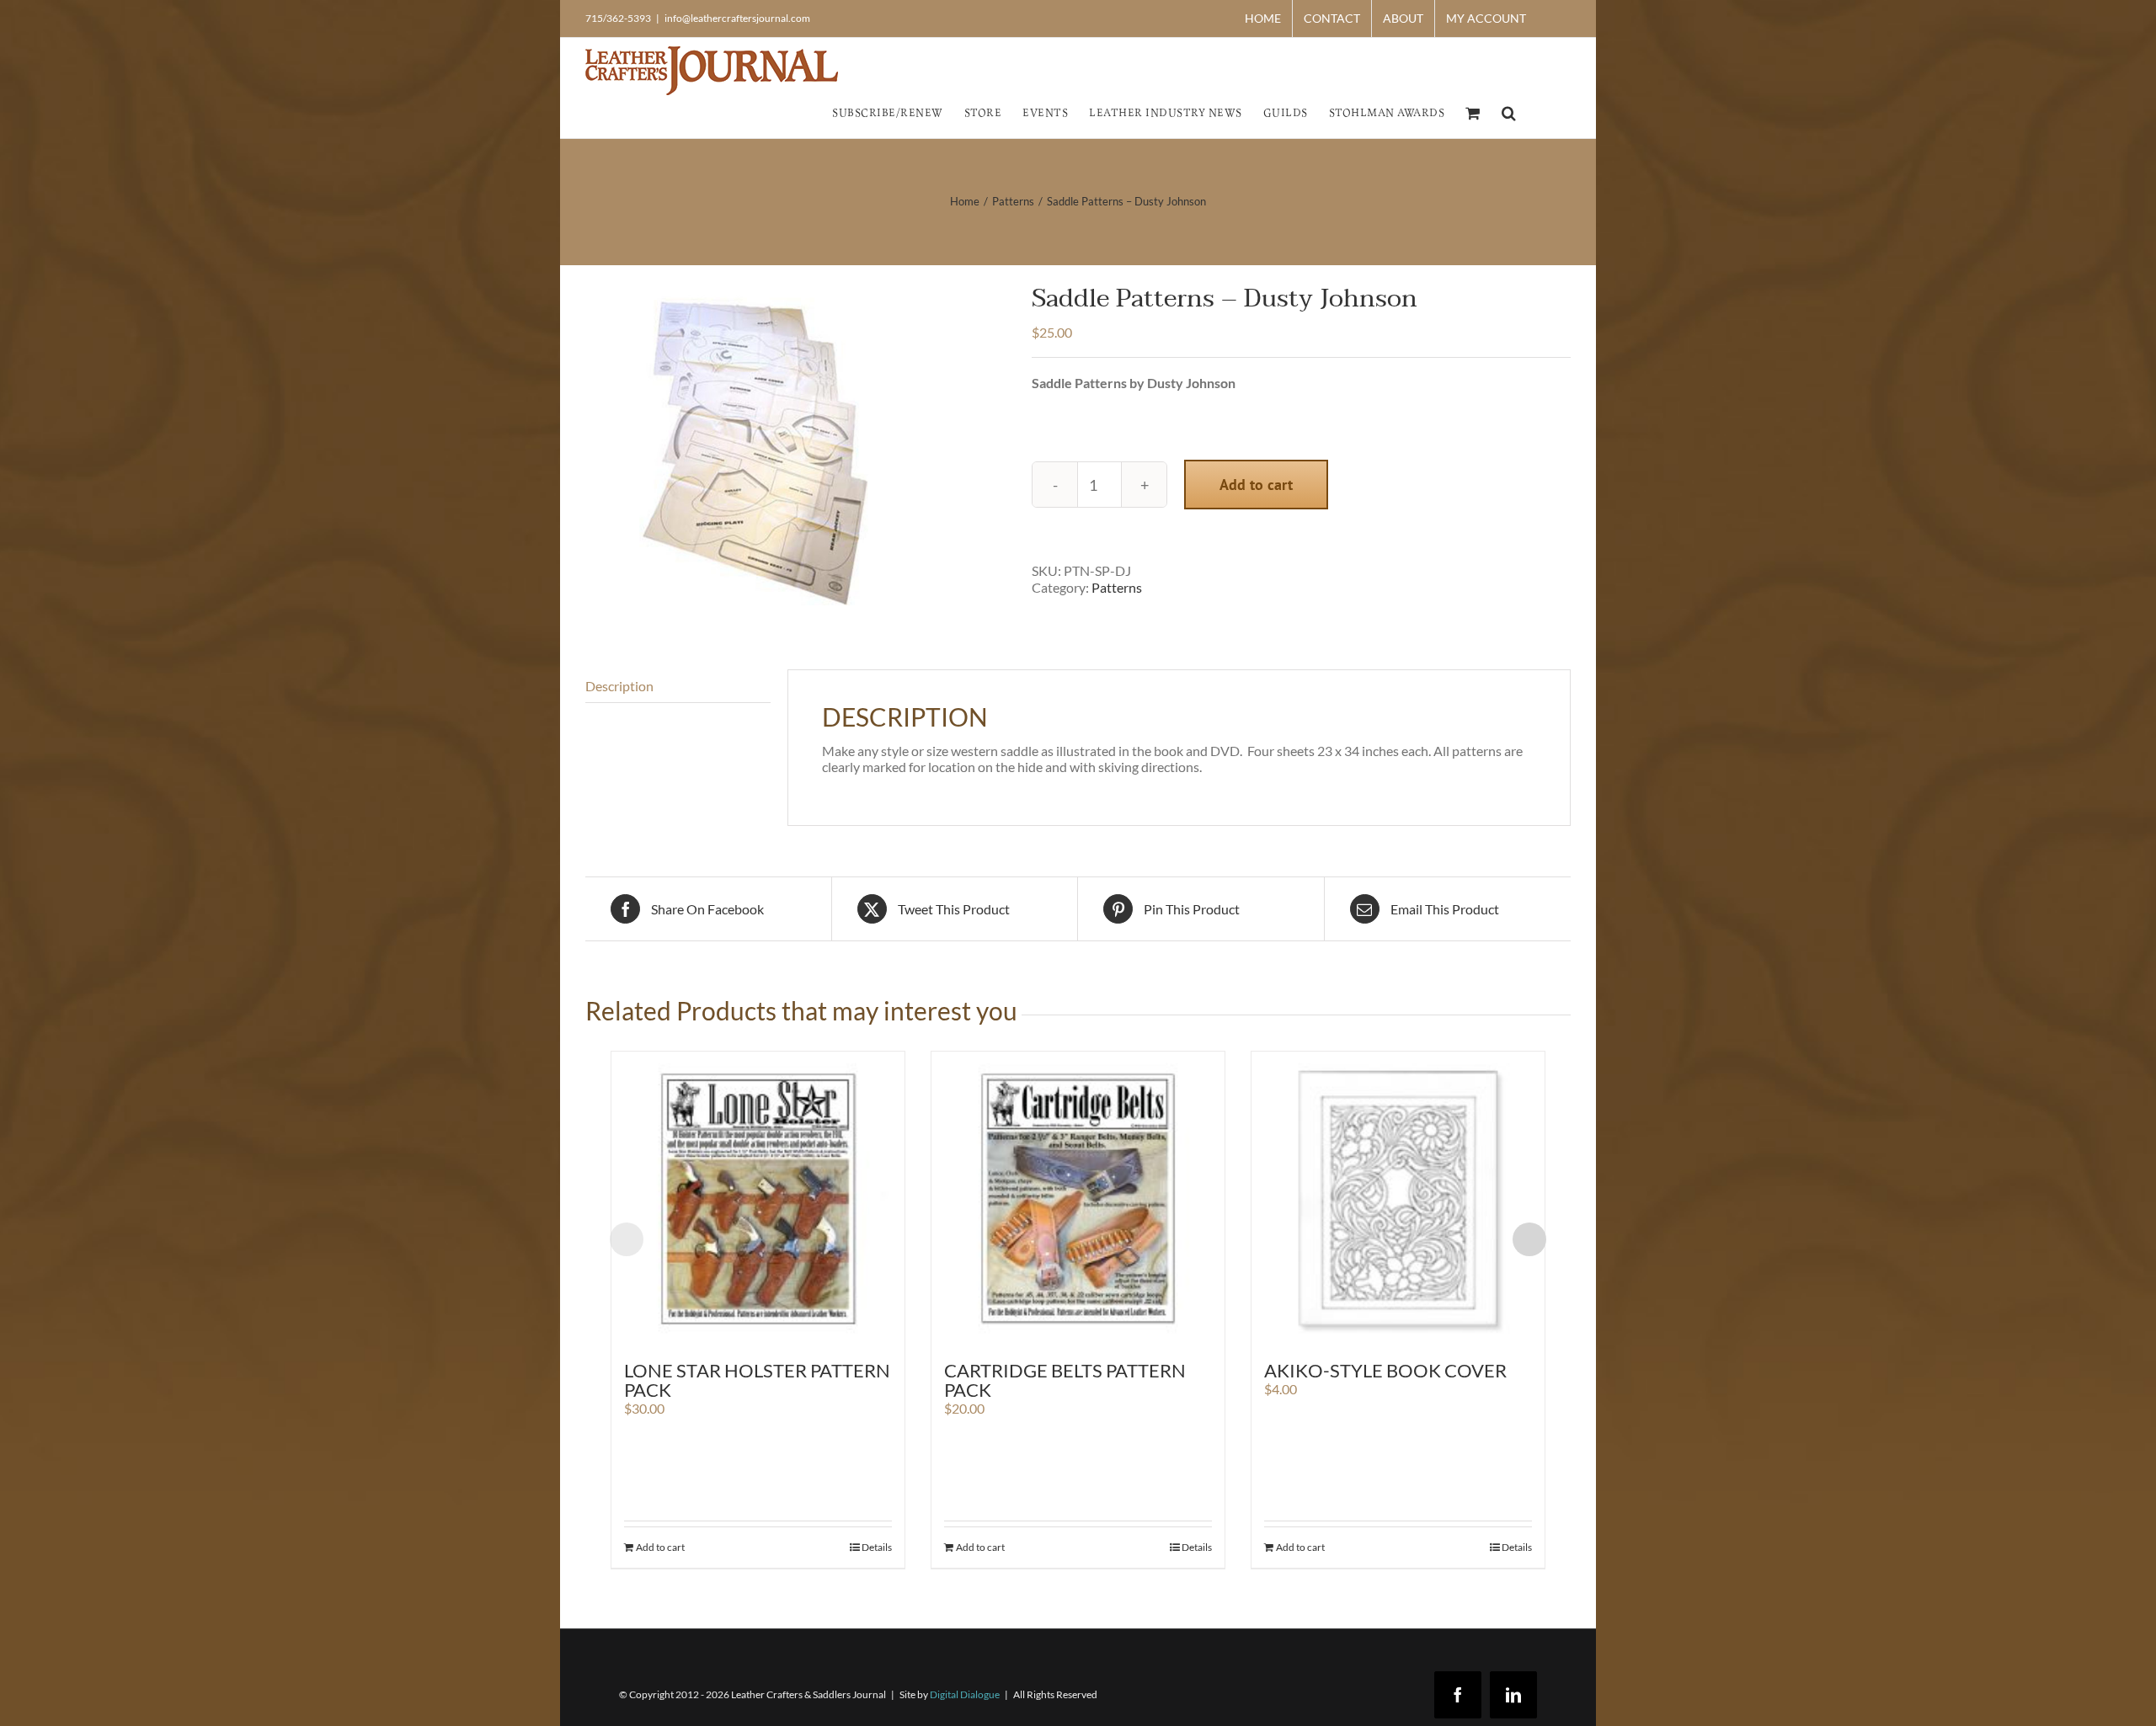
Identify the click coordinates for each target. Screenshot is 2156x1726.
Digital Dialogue (965, 1694)
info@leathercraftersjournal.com (737, 18)
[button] (1509, 112)
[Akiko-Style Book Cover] (1398, 1198)
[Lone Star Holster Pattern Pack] (758, 1198)
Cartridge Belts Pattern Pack (1065, 1380)
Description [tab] (619, 686)
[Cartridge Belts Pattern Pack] (1078, 1198)
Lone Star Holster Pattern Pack (757, 1380)
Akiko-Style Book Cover (1385, 1370)
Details (877, 1547)
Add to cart (1256, 485)
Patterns (1117, 587)
